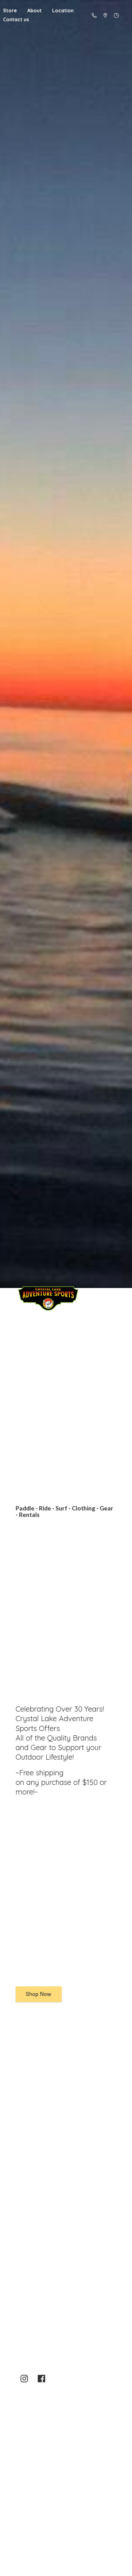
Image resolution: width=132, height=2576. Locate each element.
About (35, 10)
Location (63, 10)
